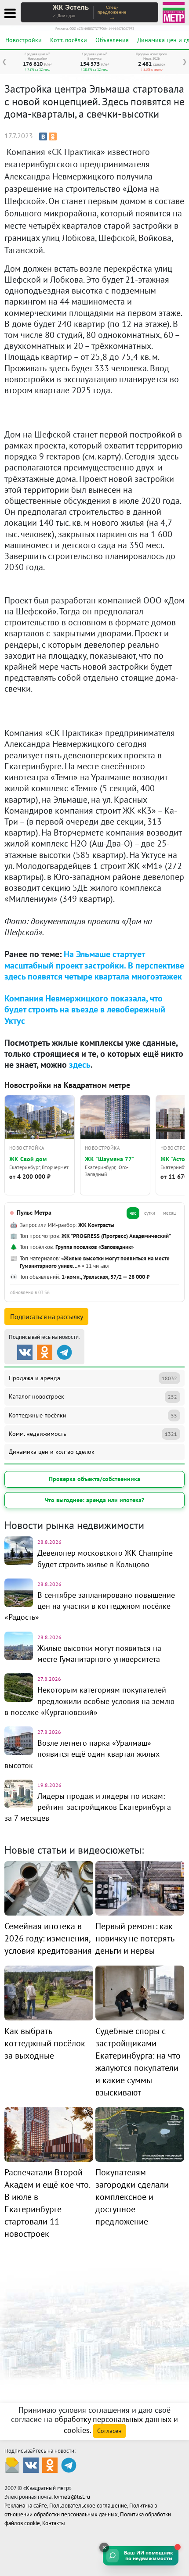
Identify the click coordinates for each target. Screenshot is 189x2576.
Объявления (112, 40)
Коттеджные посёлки (93, 1415)
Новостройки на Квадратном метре (67, 1085)
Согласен (109, 2431)
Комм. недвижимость (93, 1434)
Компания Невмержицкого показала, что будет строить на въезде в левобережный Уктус (85, 1009)
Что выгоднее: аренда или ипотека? (94, 1500)
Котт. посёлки (69, 40)
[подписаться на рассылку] (12, 2465)
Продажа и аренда (93, 1378)
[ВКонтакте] (43, 136)
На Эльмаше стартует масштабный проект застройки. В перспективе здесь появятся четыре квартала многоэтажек (94, 965)
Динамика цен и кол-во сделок (52, 1452)
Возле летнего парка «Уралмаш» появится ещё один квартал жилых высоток (82, 1754)
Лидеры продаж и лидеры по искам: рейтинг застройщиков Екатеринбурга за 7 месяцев (88, 1807)
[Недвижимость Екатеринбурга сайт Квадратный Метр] (174, 12)
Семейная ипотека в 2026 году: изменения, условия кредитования (48, 1938)
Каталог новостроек (93, 1396)
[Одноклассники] (53, 136)
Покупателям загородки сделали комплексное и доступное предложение (132, 2197)
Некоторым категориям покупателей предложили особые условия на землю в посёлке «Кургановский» (89, 1701)
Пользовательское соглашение (88, 2506)
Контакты (54, 2523)
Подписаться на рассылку (46, 1317)
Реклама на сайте (26, 2506)
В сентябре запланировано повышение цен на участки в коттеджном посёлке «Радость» (90, 1606)
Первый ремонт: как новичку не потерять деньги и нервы (135, 1938)
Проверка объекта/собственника (94, 1479)
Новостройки (24, 40)
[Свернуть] (104, 2547)
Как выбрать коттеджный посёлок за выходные (45, 2043)
